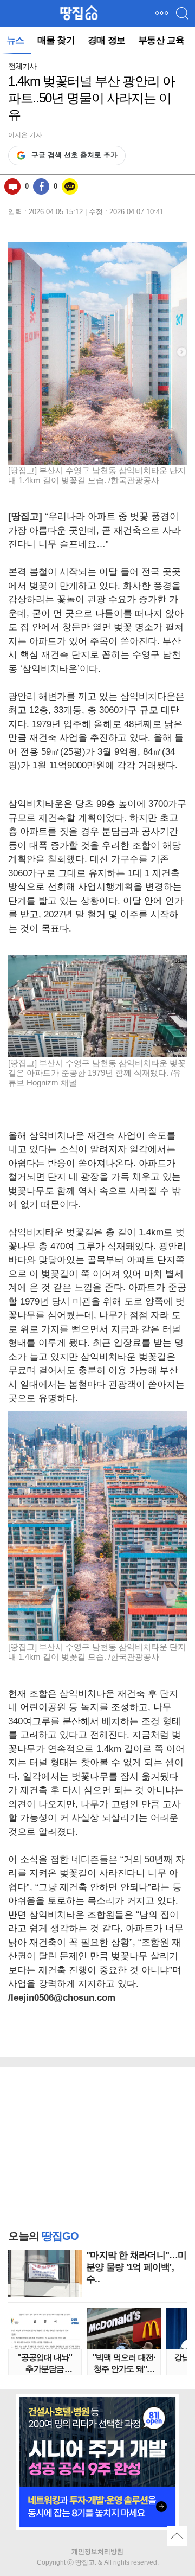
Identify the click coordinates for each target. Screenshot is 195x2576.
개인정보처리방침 (97, 2552)
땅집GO (79, 13)
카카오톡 (70, 187)
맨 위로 (177, 2536)
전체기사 (22, 66)
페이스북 (41, 187)
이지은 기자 (25, 135)
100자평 (12, 187)
